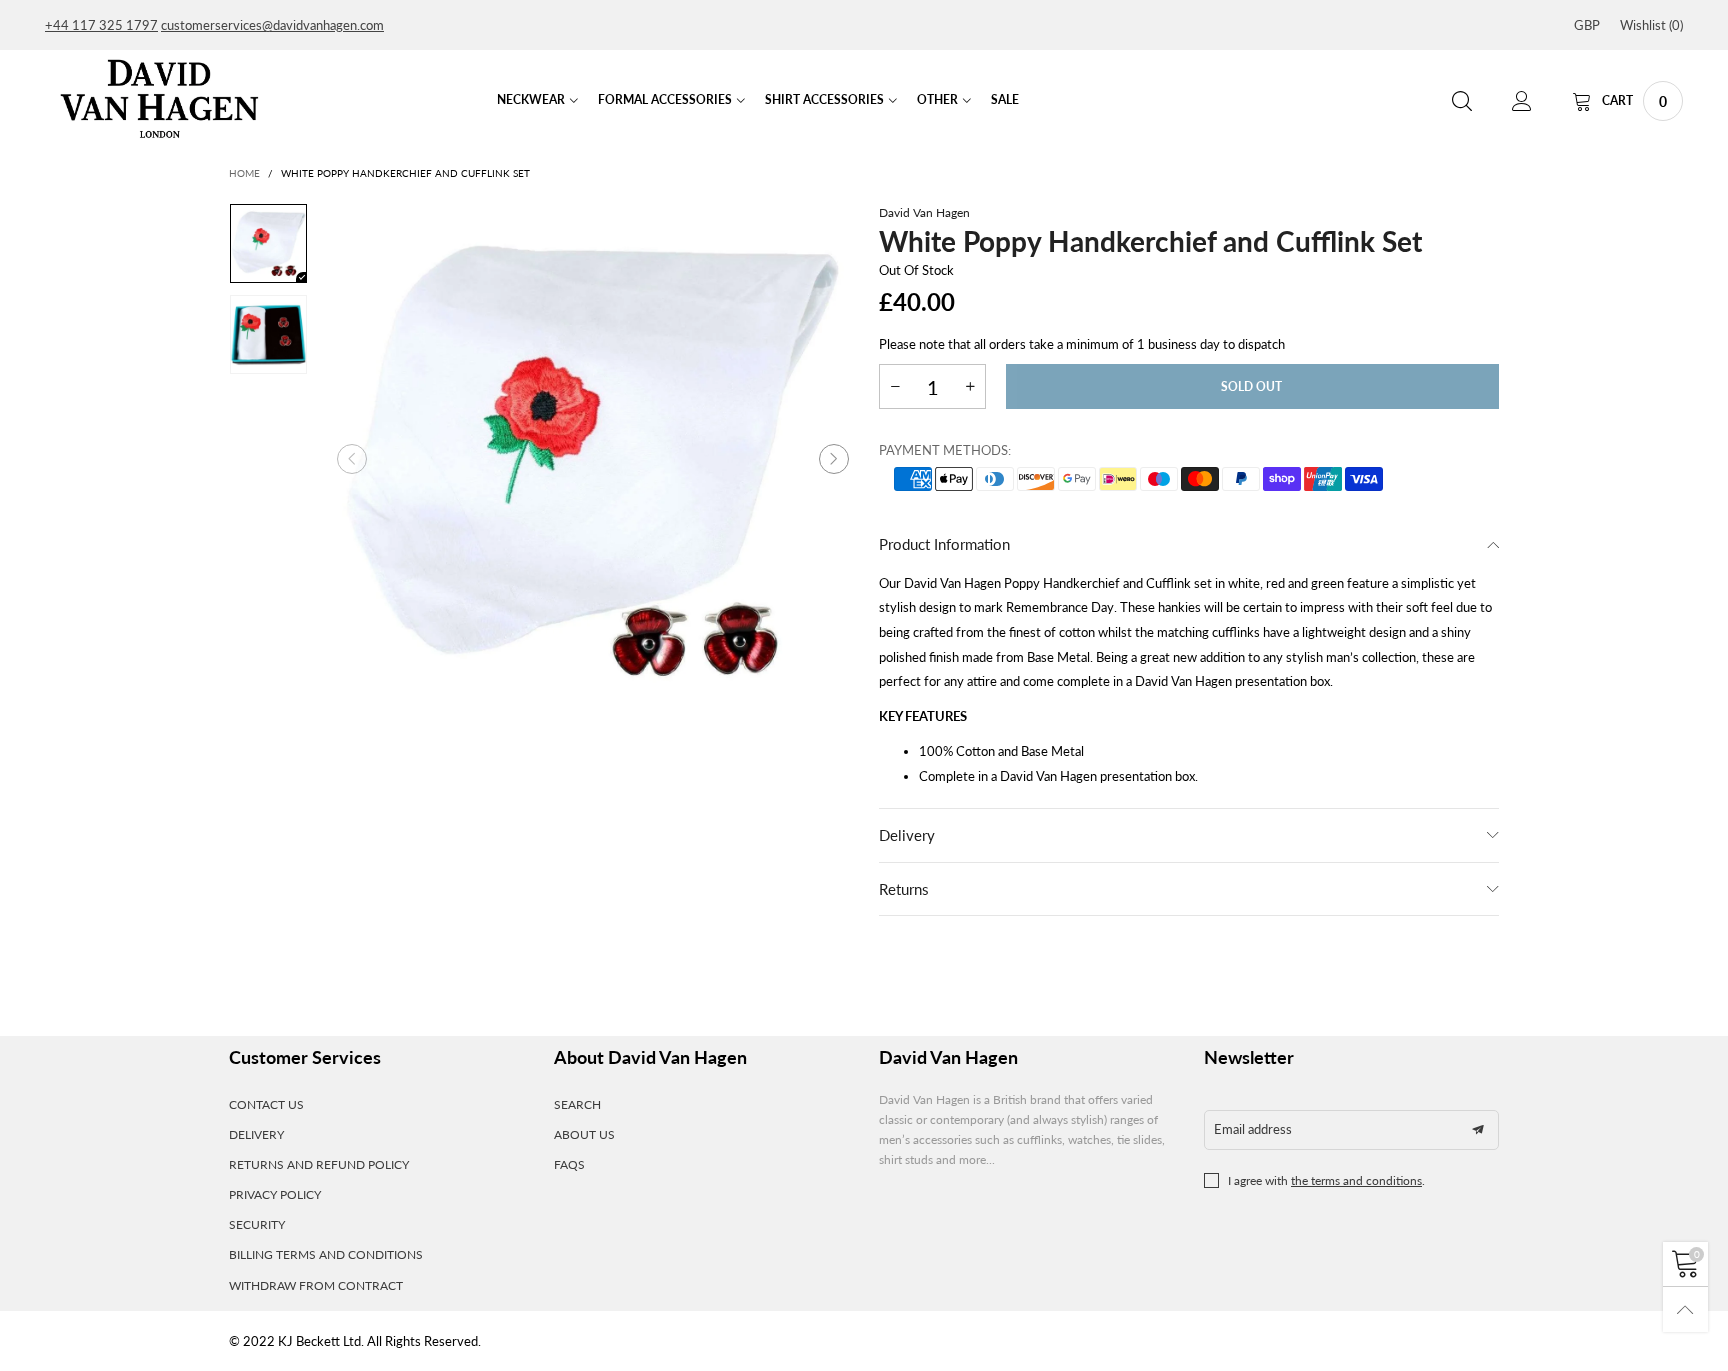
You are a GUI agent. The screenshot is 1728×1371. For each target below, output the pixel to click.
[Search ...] (1462, 101)
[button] (352, 459)
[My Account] (1522, 101)
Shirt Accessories (824, 99)
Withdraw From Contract (316, 1285)
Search (577, 1104)
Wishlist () (1651, 25)
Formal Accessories (665, 99)
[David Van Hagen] (159, 98)
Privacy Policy (275, 1194)
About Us (584, 1134)
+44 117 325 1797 (101, 25)
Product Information (944, 544)
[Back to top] (1685, 1309)
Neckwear (531, 99)
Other (937, 99)
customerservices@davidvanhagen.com (272, 25)
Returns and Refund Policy (319, 1164)
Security (257, 1224)
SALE (1005, 99)
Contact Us (266, 1104)
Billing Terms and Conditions (326, 1254)
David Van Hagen (924, 212)
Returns (904, 889)
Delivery (907, 835)
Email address (1253, 1129)
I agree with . (1326, 1180)
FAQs (569, 1164)
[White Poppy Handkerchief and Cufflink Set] (593, 459)
